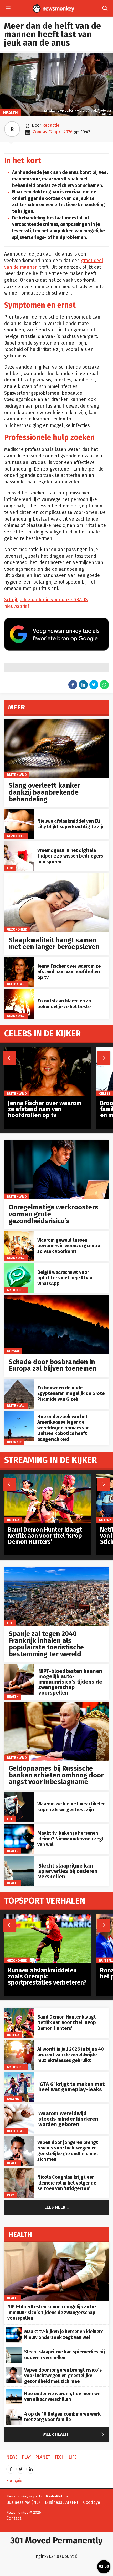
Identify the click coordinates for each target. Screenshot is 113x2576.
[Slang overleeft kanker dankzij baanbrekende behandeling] (56, 721)
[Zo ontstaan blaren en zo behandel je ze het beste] (19, 992)
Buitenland (17, 775)
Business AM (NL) (23, 2502)
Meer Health (75, 2434)
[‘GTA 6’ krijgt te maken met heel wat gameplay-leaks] (19, 2075)
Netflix (13, 2035)
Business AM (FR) (61, 2502)
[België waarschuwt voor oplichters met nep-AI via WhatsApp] (19, 1266)
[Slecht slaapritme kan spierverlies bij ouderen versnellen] (19, 1859)
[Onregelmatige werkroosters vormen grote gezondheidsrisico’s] (56, 1143)
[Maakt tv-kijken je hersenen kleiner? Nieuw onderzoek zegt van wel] (19, 1827)
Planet (43, 2457)
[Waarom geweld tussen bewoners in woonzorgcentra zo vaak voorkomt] (19, 1234)
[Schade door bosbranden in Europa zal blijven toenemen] (56, 1298)
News (12, 2457)
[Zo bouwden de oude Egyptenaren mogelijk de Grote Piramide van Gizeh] (19, 1381)
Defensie (14, 1442)
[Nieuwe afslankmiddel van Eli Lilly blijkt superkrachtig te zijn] (19, 812)
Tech (59, 2457)
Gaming (13, 2099)
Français (14, 2480)
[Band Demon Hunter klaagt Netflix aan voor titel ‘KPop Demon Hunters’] (19, 2011)
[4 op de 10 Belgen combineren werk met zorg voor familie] (14, 2412)
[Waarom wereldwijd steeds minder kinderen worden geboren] (19, 2107)
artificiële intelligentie (28, 1290)
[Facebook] (11, 2467)
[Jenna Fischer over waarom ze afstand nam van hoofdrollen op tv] (19, 960)
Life (10, 868)
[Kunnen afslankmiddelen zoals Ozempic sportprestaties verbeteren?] (48, 1917)
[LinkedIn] (31, 2467)
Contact (14, 2518)
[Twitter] (21, 2467)
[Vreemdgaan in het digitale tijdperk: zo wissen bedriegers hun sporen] (19, 844)
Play (11, 2195)
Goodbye (92, 2502)
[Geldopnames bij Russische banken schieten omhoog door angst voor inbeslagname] (56, 1704)
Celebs (105, 1093)
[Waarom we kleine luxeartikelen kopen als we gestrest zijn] (19, 1795)
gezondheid (17, 836)
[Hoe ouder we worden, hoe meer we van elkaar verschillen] (14, 2391)
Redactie (51, 125)
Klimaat (13, 1351)
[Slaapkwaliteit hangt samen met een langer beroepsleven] (56, 876)
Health (11, 113)
